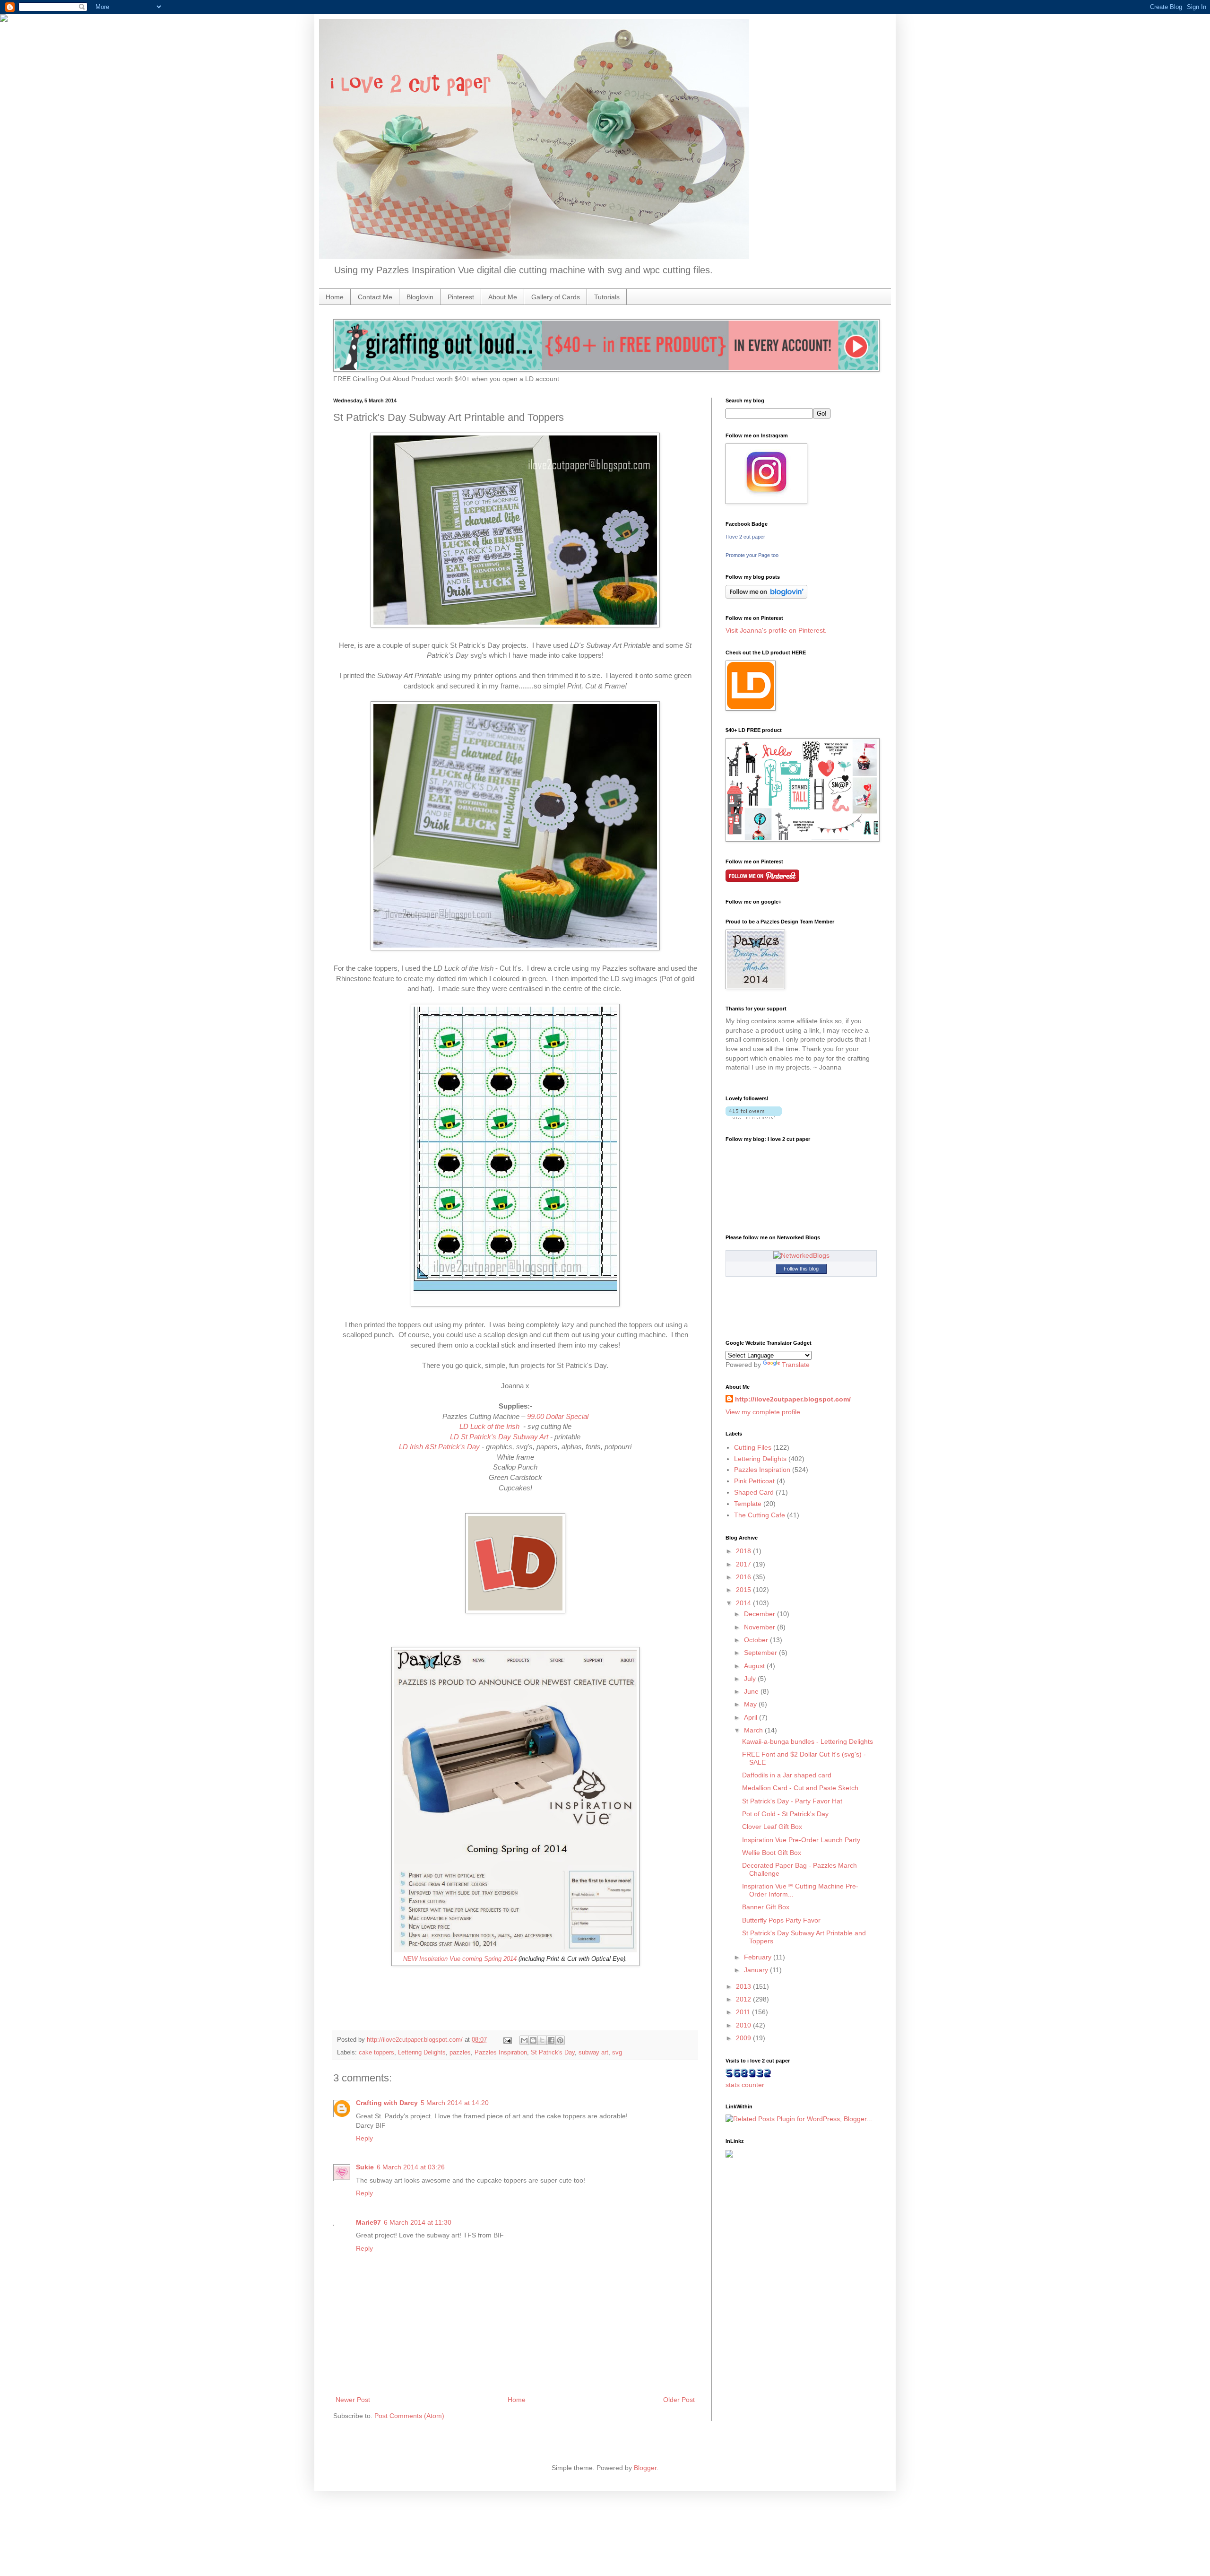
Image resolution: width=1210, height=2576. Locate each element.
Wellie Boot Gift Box (772, 1853)
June (752, 1691)
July (751, 1679)
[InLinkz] (729, 2153)
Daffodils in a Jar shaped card (787, 1775)
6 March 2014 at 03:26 (411, 2167)
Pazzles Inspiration (501, 2053)
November (761, 1627)
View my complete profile (763, 1412)
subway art (593, 2053)
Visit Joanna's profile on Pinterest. (776, 630)
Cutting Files (753, 1447)
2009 (744, 2038)
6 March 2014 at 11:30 (418, 2222)
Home (335, 297)
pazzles (460, 2053)
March (754, 1730)
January (757, 1970)
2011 (744, 2012)
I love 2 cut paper (745, 537)
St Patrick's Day (553, 2053)
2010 (744, 2025)
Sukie (365, 2167)
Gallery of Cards (556, 297)
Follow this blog (801, 1269)
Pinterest (461, 297)
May (751, 1704)
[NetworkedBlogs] (801, 1255)
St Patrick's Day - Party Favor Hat (792, 1801)
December (761, 1614)
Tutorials (607, 297)
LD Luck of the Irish (490, 1426)
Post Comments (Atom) (409, 2416)
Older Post (679, 2400)
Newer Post (353, 2400)
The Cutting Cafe (760, 1515)
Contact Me (375, 297)
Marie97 (368, 2222)
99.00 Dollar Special (558, 1416)
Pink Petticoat (754, 1481)
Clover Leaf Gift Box (772, 1827)
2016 (744, 1577)
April (752, 1717)
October (757, 1640)
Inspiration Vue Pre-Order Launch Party (801, 1840)
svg (617, 2053)
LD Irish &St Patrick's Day (439, 1447)
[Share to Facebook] (551, 2040)
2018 (744, 1551)
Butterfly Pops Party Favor (781, 1920)
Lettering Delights (422, 2053)
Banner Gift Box (766, 1907)
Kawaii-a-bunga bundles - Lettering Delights (808, 1741)
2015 (744, 1590)
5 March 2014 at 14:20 (455, 2103)
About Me (503, 297)
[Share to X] (542, 2040)
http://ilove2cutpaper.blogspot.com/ (793, 1399)
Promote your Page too (752, 555)
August (755, 1666)
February (759, 1957)
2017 (744, 1564)
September (761, 1653)
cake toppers (376, 2053)
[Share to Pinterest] (560, 2040)
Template (748, 1504)
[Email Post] (507, 2040)
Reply (364, 2138)
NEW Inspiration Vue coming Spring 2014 (460, 1959)
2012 (744, 1999)
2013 (744, 1986)
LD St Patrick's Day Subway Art (499, 1437)
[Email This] (524, 2040)
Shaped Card (754, 1492)
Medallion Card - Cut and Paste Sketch (800, 1788)
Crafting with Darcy (387, 2103)
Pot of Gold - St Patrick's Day (785, 1814)
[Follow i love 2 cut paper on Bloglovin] (766, 596)
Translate (796, 1365)
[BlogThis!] (533, 2040)
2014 (744, 1603)
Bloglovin (420, 297)
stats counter (745, 2085)
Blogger (645, 2468)
